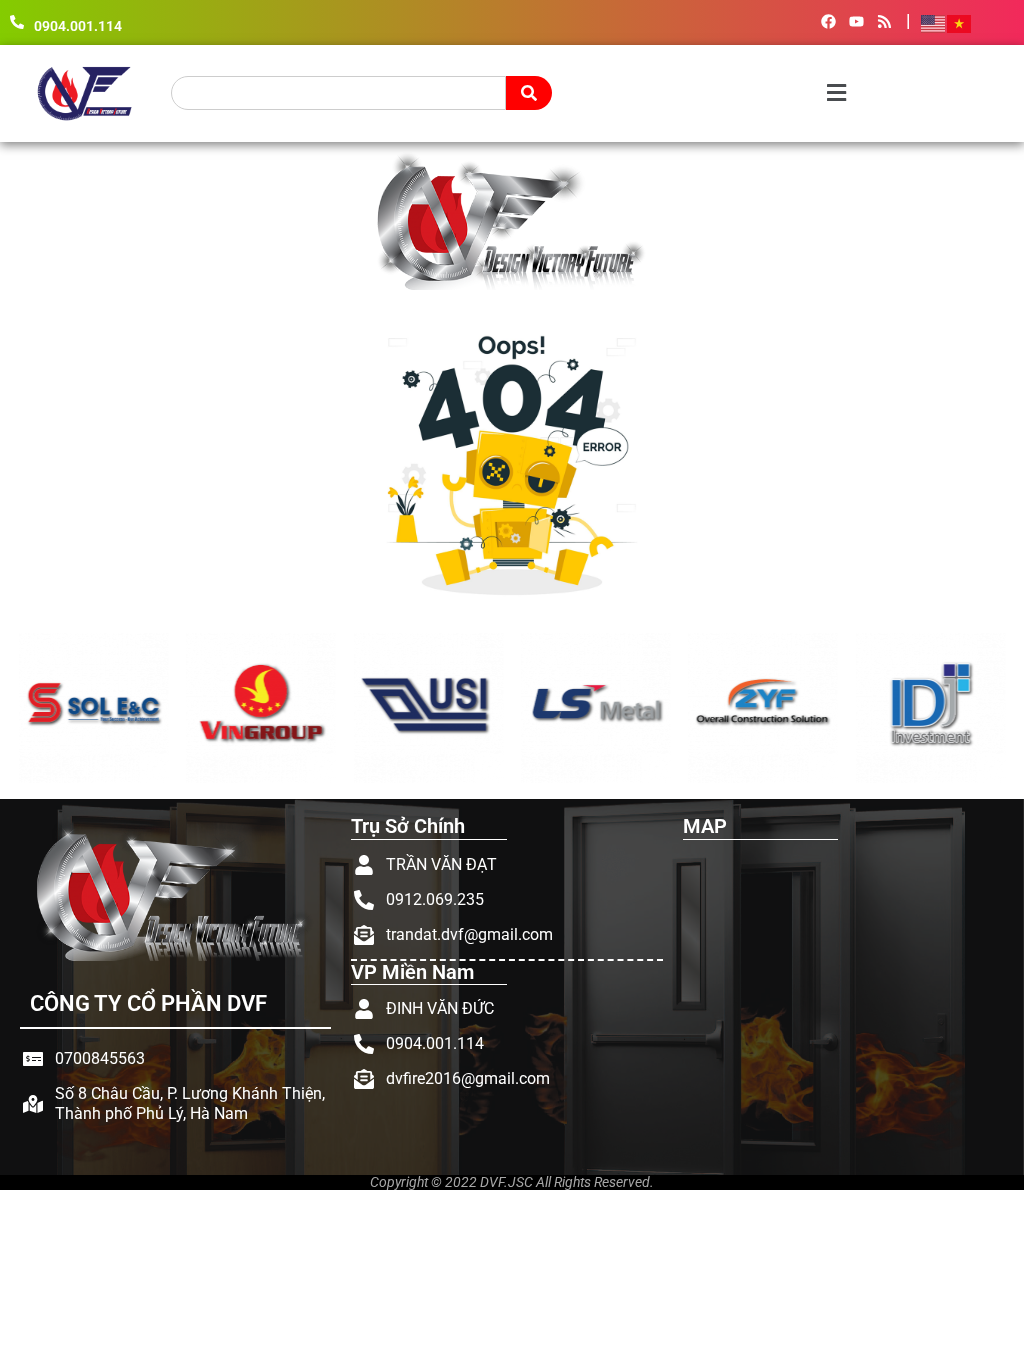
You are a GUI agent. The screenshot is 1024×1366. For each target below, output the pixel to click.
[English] (934, 22)
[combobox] (339, 93)
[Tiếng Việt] (960, 22)
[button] (712, 93)
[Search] (529, 93)
